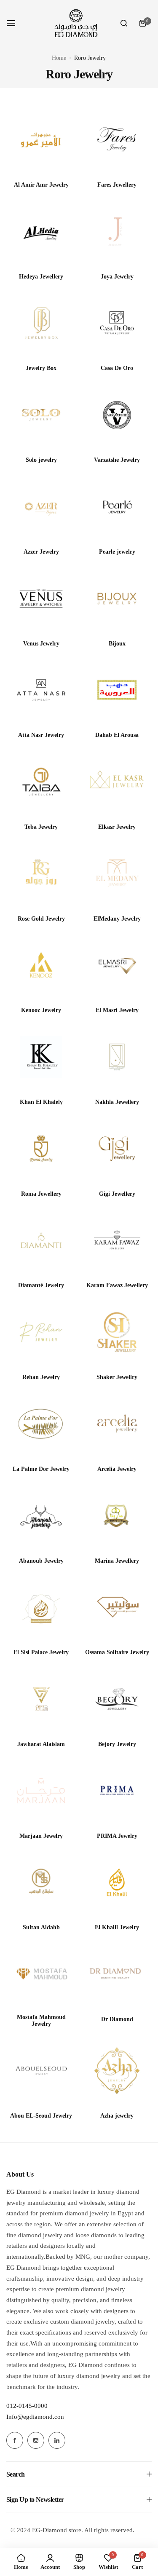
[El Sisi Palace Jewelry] (41, 1607)
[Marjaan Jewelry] (41, 1791)
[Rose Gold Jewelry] (41, 874)
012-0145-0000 (27, 2406)
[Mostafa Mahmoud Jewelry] (41, 1974)
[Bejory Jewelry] (117, 1699)
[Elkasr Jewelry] (117, 782)
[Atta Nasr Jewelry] (41, 690)
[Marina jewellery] (117, 1516)
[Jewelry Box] (41, 323)
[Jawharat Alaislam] (41, 1699)
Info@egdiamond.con (35, 2417)
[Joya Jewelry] (117, 232)
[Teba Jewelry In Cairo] (41, 782)
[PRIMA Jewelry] (117, 1791)
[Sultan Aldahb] (41, 1882)
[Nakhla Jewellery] (117, 1057)
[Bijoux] (117, 598)
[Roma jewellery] (41, 1149)
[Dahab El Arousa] (117, 690)
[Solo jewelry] (41, 415)
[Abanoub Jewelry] (41, 1516)
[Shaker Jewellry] (117, 1332)
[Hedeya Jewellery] (41, 232)
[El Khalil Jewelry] (117, 1882)
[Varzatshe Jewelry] (117, 415)
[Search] (124, 23)
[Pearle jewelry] (117, 507)
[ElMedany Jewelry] (117, 874)
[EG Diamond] (75, 23)
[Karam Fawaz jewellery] (117, 1240)
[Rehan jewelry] (41, 1332)
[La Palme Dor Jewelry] (41, 1424)
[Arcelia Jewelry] (117, 1424)
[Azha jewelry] (117, 2071)
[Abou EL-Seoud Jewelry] (41, 2071)
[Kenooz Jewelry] (41, 965)
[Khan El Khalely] (41, 1057)
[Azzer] (41, 507)
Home (59, 58)
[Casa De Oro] (117, 323)
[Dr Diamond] (117, 1974)
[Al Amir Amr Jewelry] (41, 140)
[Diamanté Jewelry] (41, 1240)
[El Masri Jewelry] (117, 965)
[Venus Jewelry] (41, 598)
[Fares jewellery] (117, 140)
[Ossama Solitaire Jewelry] (117, 1607)
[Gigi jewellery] (117, 1149)
